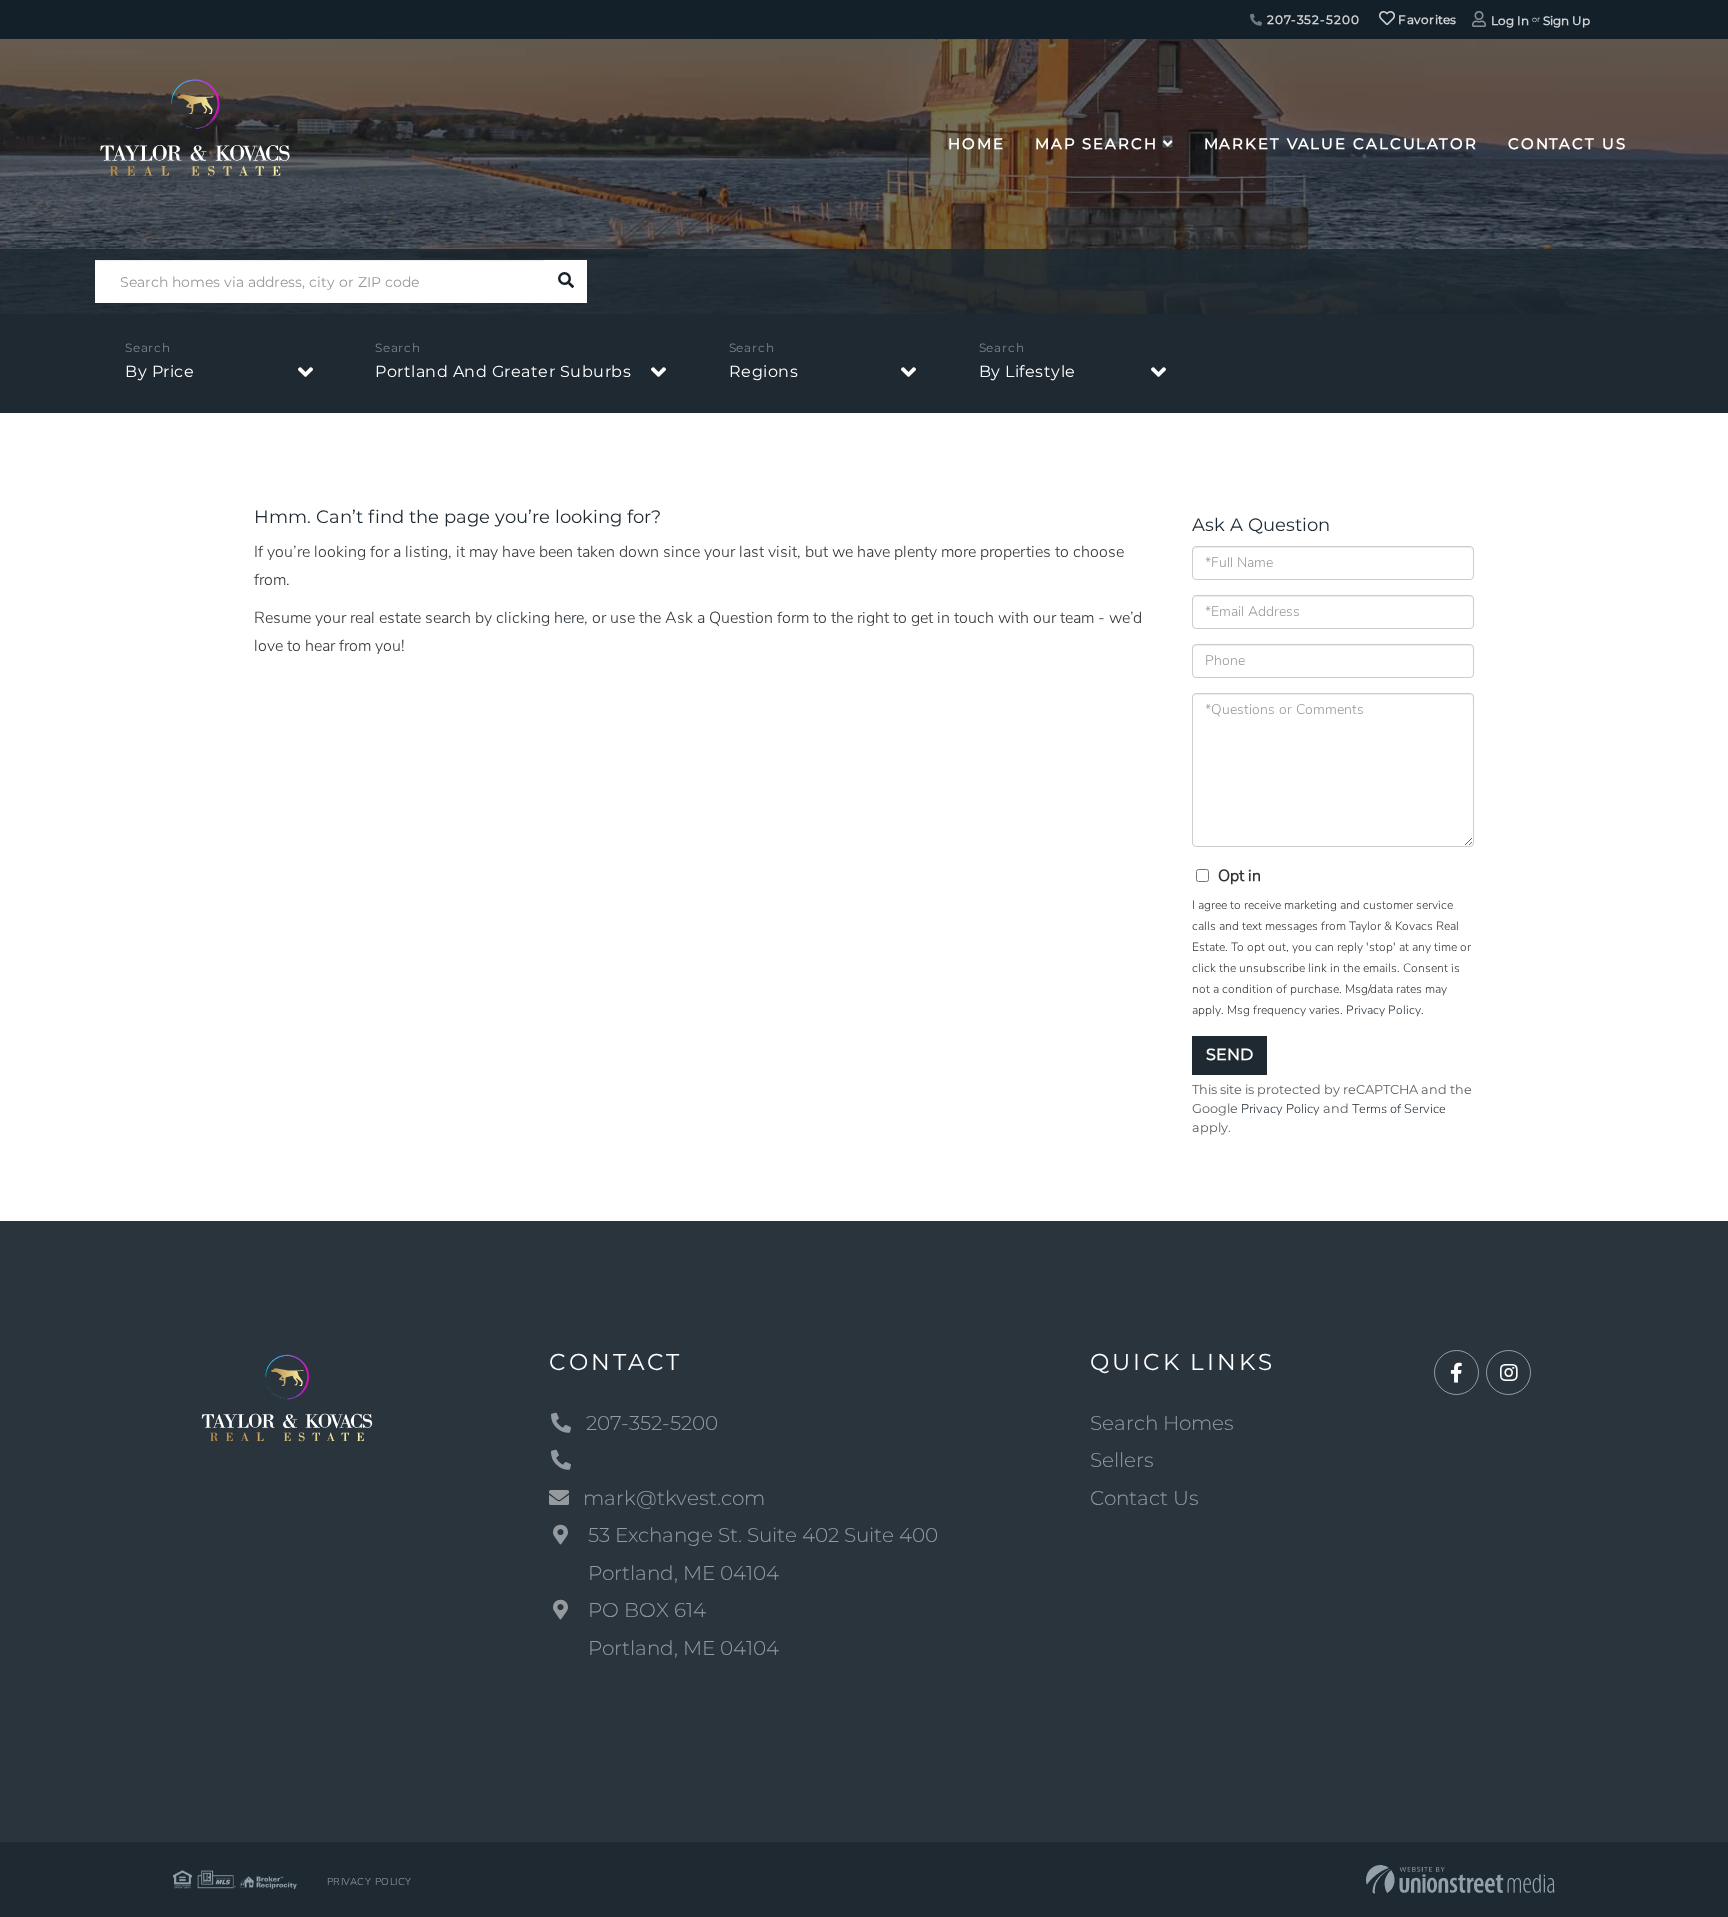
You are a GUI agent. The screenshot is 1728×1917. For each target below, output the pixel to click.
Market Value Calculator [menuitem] (1341, 143)
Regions (764, 371)
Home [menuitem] (976, 143)
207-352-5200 (1311, 19)
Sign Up (1566, 20)
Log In (1510, 20)
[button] (565, 281)
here (569, 618)
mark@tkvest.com (674, 1498)
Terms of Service (1399, 1109)
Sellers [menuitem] (1122, 1460)
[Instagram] (1508, 1373)
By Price (159, 371)
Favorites (1426, 19)
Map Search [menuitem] (1096, 143)
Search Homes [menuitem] (1162, 1423)
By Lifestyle (1027, 371)
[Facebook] (1456, 1373)
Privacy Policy (1383, 1010)
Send (1229, 1054)
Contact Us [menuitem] (1567, 143)
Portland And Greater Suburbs (503, 371)
